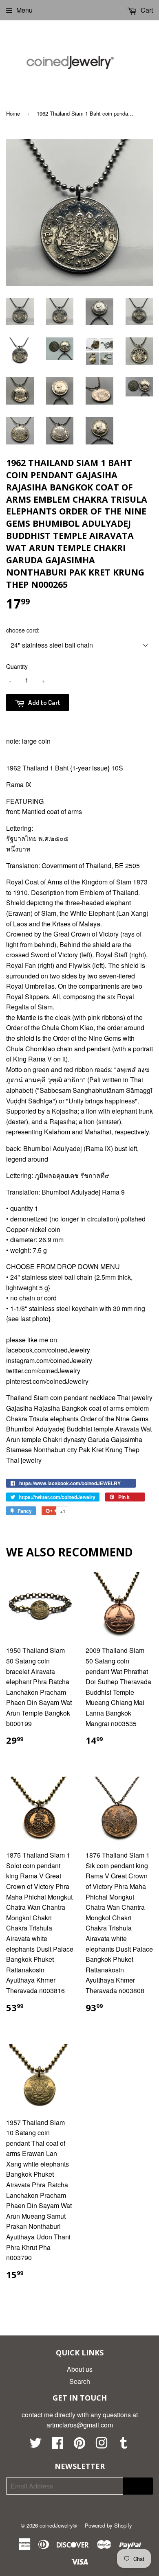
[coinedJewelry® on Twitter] (35, 2445)
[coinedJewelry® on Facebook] (57, 2445)
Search (80, 2381)
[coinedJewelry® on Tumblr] (124, 2445)
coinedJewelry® (58, 2525)
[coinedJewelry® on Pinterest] (79, 2445)
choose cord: (23, 630)
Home (13, 113)
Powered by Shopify (108, 2525)
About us (80, 2369)
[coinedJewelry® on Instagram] (102, 2445)
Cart (146, 10)
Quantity (17, 666)
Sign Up (138, 2486)
